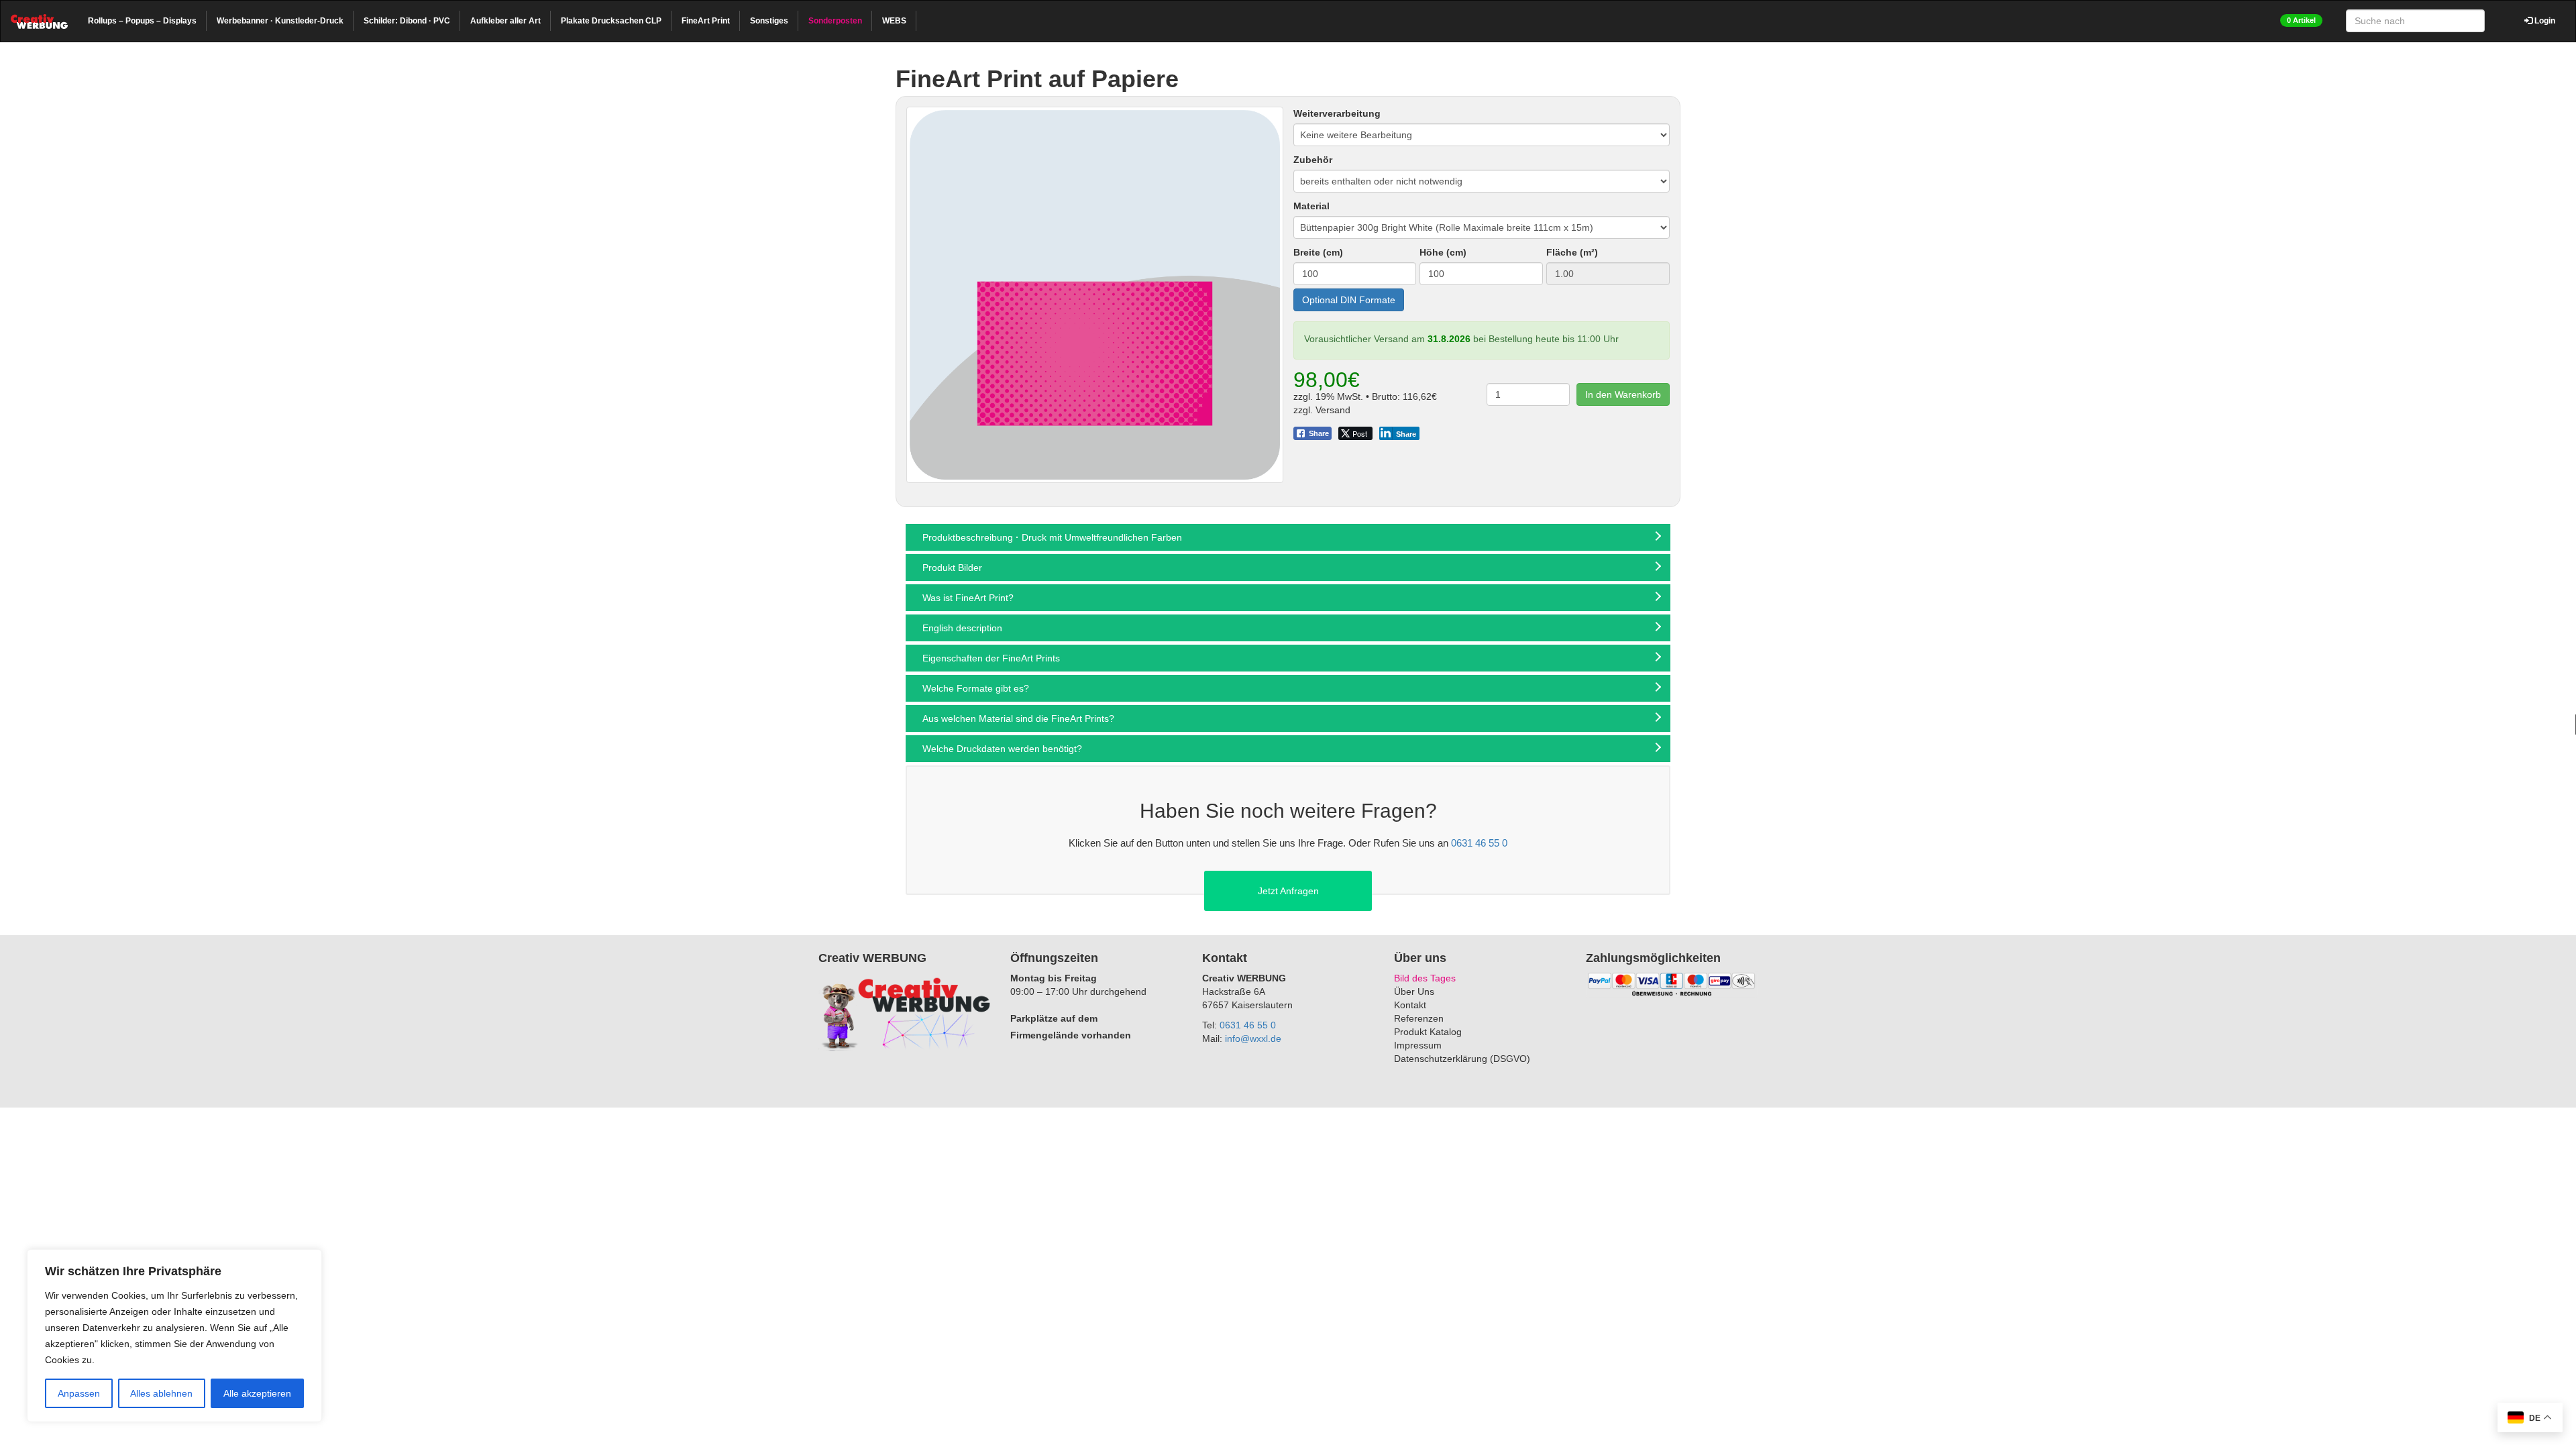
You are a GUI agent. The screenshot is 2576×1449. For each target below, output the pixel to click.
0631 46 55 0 (1479, 843)
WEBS (894, 21)
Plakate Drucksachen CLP (611, 21)
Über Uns (1414, 991)
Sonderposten (835, 21)
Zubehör (1313, 160)
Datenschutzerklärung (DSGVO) (1462, 1059)
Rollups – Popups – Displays (142, 21)
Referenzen (1419, 1018)
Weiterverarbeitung (1337, 113)
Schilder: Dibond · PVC (407, 21)
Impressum (1418, 1045)
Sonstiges (769, 21)
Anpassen (79, 1393)
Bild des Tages (1425, 978)
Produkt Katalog (1428, 1032)
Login (2544, 21)
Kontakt (1410, 1005)
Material (1311, 206)
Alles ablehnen (161, 1393)
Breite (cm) (1318, 252)
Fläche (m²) (1572, 252)
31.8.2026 (1449, 339)
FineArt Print (706, 21)
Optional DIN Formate (1349, 300)
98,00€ (1327, 380)
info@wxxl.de (1253, 1038)
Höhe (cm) (1443, 252)
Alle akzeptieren (257, 1393)
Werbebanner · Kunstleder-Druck (280, 21)
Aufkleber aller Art (505, 21)
